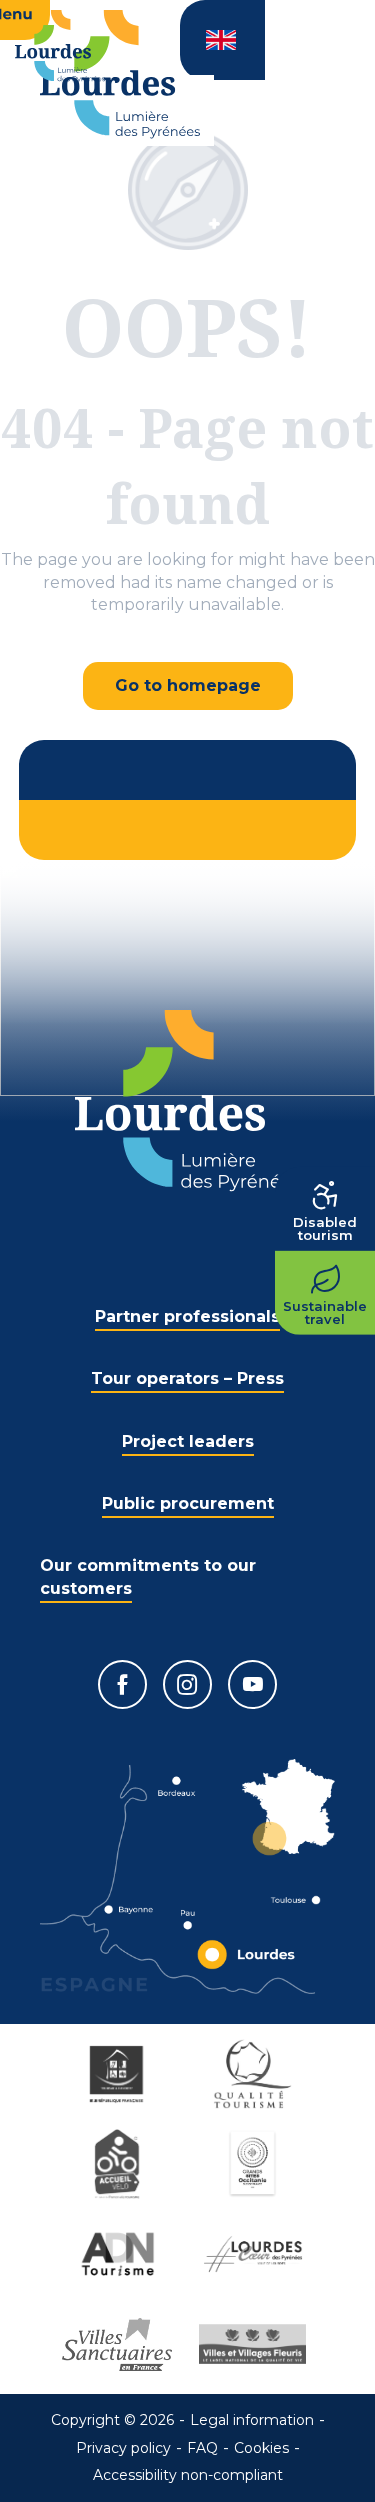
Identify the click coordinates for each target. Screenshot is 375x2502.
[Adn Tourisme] (120, 2254)
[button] (222, 40)
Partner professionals (187, 1316)
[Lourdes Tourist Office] (120, 74)
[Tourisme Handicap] (120, 2074)
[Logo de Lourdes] (187, 1100)
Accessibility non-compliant (188, 2475)
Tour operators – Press (187, 1378)
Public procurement (188, 1503)
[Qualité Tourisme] (256, 2074)
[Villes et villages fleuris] (256, 2344)
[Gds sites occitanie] (256, 2164)
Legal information (252, 2420)
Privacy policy (123, 2448)
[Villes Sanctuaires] (120, 2344)
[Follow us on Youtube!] (252, 1684)
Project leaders (188, 1441)
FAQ (202, 2448)
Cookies (261, 2448)
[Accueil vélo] (120, 2164)
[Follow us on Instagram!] (187, 1684)
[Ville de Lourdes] (256, 2254)
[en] (222, 40)
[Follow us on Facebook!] (122, 1684)
